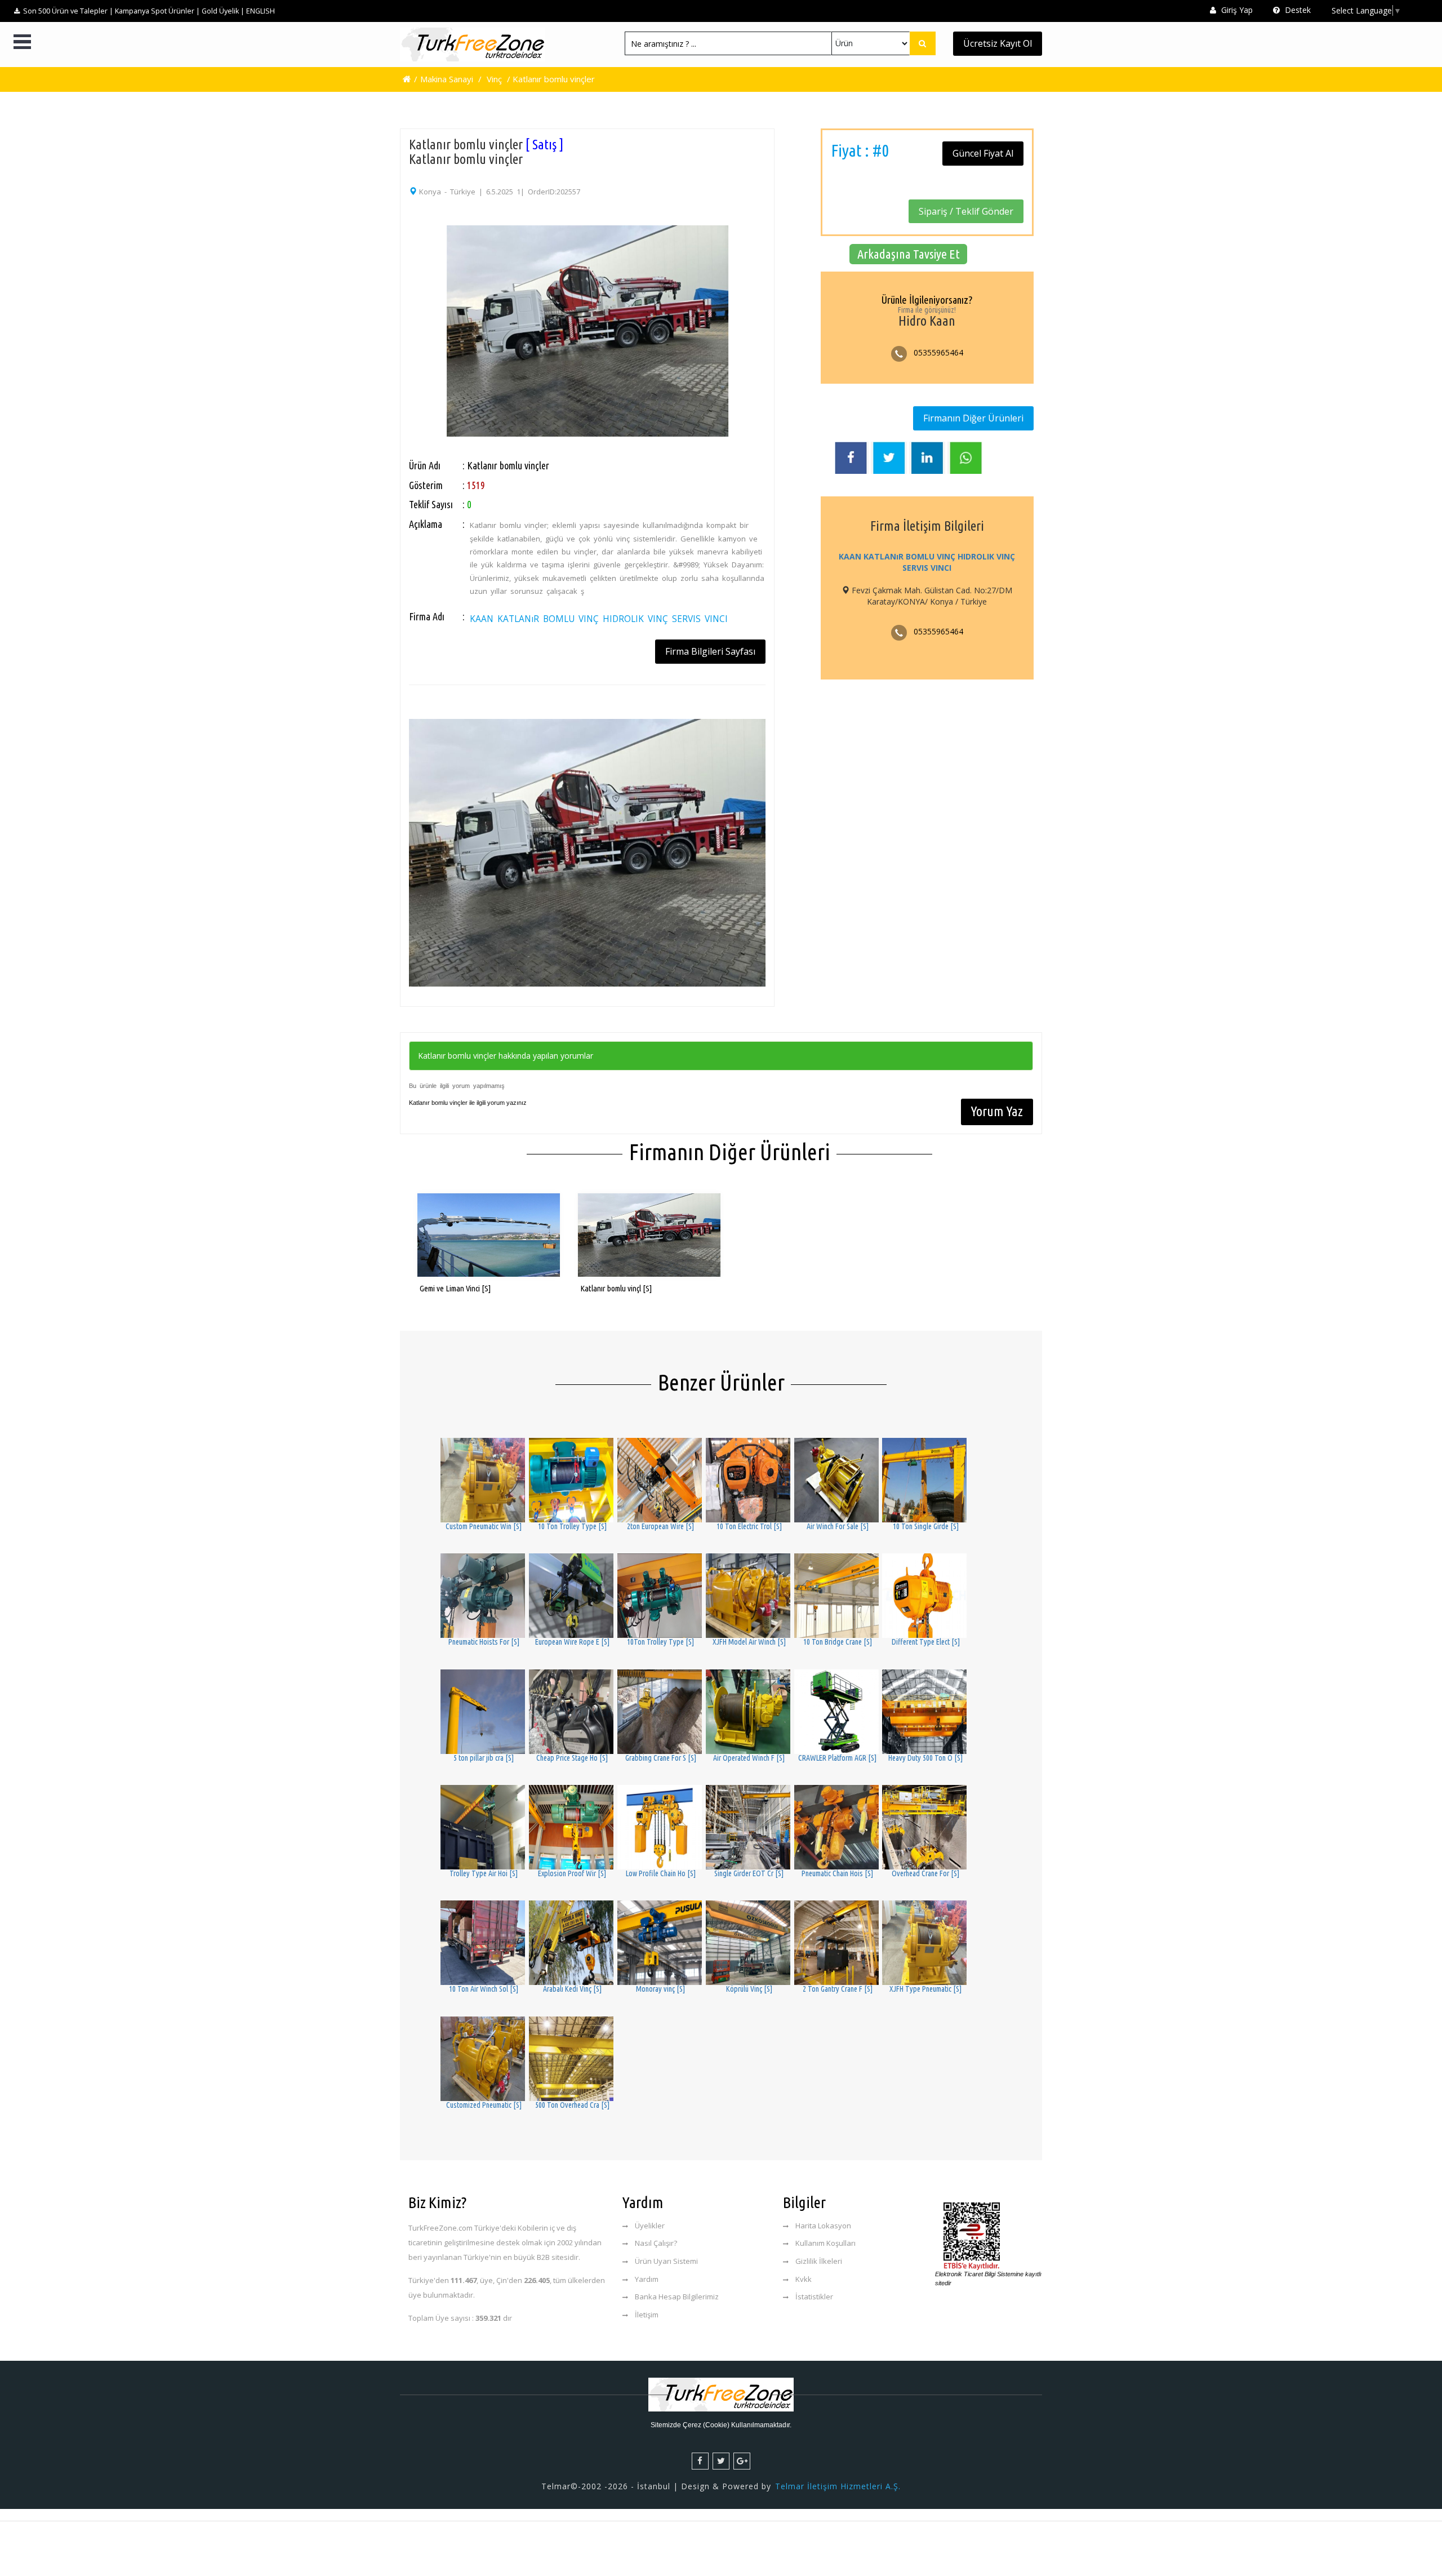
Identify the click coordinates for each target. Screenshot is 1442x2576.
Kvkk (804, 2279)
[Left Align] (923, 43)
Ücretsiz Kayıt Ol (998, 43)
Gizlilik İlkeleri (819, 2261)
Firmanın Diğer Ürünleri (973, 418)
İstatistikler (814, 2297)
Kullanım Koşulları (825, 2243)
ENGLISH (261, 11)
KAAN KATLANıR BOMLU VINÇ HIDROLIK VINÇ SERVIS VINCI (599, 619)
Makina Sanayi (447, 79)
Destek (1297, 10)
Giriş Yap (1236, 10)
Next (780, 306)
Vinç (494, 79)
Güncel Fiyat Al (983, 153)
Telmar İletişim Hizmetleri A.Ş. (838, 2486)
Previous (394, 306)
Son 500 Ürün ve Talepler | (68, 11)
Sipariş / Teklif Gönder (966, 211)
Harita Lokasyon (823, 2226)
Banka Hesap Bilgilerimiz (677, 2297)
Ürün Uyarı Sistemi (666, 2261)
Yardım (647, 2279)
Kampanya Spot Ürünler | (157, 11)
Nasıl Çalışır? (656, 2243)
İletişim (647, 2315)
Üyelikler (650, 2226)
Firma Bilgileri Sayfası (710, 651)
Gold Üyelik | (223, 11)
